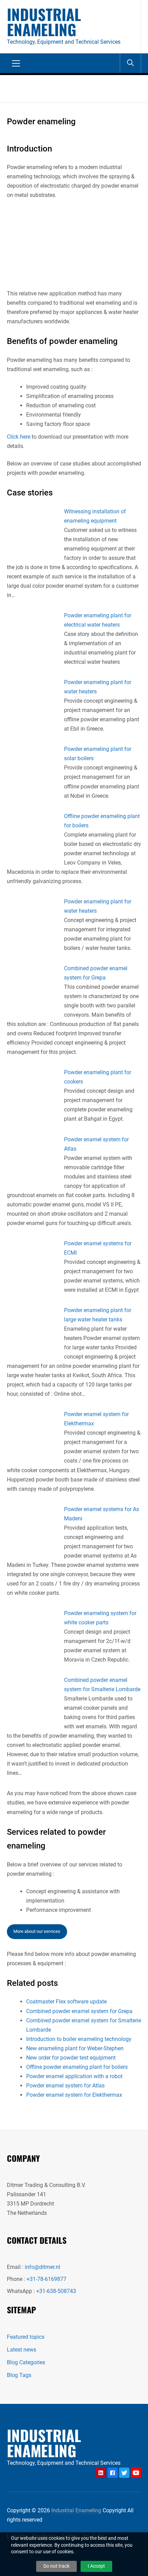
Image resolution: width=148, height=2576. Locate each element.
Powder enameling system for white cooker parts (100, 1618)
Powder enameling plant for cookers (98, 1077)
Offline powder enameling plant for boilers (102, 821)
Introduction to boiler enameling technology (79, 2039)
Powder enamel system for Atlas (96, 1144)
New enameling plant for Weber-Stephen (75, 2048)
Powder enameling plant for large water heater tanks (98, 1315)
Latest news (22, 2350)
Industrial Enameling (44, 22)
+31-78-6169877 (46, 2279)
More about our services (37, 1931)
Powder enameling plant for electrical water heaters (98, 620)
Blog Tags (19, 2375)
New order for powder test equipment (71, 2058)
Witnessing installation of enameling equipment (95, 516)
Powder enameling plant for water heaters (98, 687)
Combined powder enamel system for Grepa (96, 973)
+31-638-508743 (56, 2291)
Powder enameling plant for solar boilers (98, 754)
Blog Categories (26, 2362)
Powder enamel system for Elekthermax (96, 1419)
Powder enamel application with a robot (74, 2076)
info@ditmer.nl (43, 2267)
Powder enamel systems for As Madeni (102, 1514)
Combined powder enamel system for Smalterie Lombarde (102, 1685)
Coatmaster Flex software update (66, 2002)
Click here (19, 437)
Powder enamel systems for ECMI (98, 1248)
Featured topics (26, 2337)
